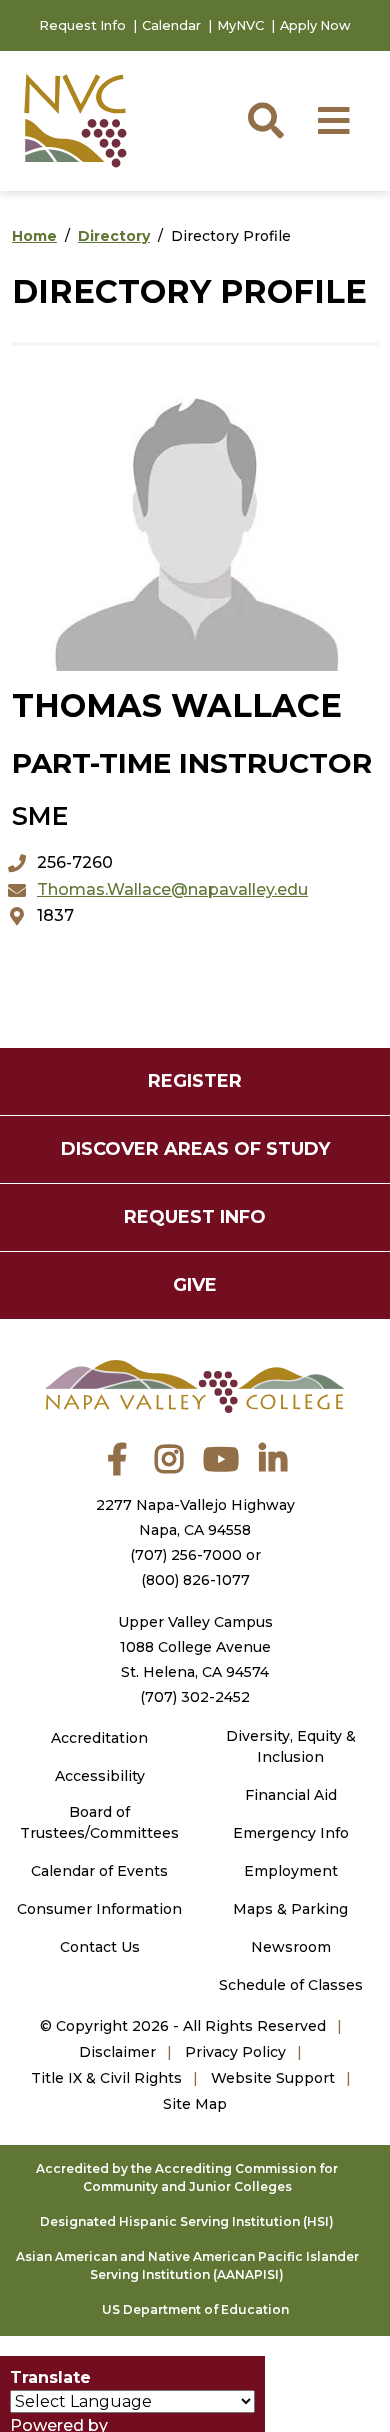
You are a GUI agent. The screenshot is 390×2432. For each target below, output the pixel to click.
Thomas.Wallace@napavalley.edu (172, 889)
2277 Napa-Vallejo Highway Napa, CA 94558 (195, 1517)
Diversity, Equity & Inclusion (291, 1746)
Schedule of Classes (291, 1985)
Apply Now (315, 25)
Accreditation (99, 1738)
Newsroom (291, 1947)
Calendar (171, 25)
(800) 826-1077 (195, 1580)
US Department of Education (195, 2309)
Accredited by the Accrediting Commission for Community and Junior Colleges (187, 2177)
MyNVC (240, 25)
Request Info (82, 25)
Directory (114, 236)
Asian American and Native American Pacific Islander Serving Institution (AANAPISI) (187, 2265)
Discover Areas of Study (195, 1149)
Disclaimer (117, 2052)
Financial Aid (291, 1795)
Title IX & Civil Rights (106, 2078)
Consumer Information (99, 1909)
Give (195, 1285)
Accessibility (100, 1776)
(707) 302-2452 (195, 1697)
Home (34, 236)
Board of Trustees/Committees (99, 1822)
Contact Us (100, 1947)
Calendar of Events (99, 1871)
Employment (291, 1871)
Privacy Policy (235, 2052)
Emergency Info (291, 1833)
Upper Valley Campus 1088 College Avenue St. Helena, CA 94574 (195, 1647)
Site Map (195, 2104)
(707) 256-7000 (186, 1555)
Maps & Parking (290, 1909)
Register (195, 1081)
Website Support (273, 2078)
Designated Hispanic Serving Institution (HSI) (187, 2221)
